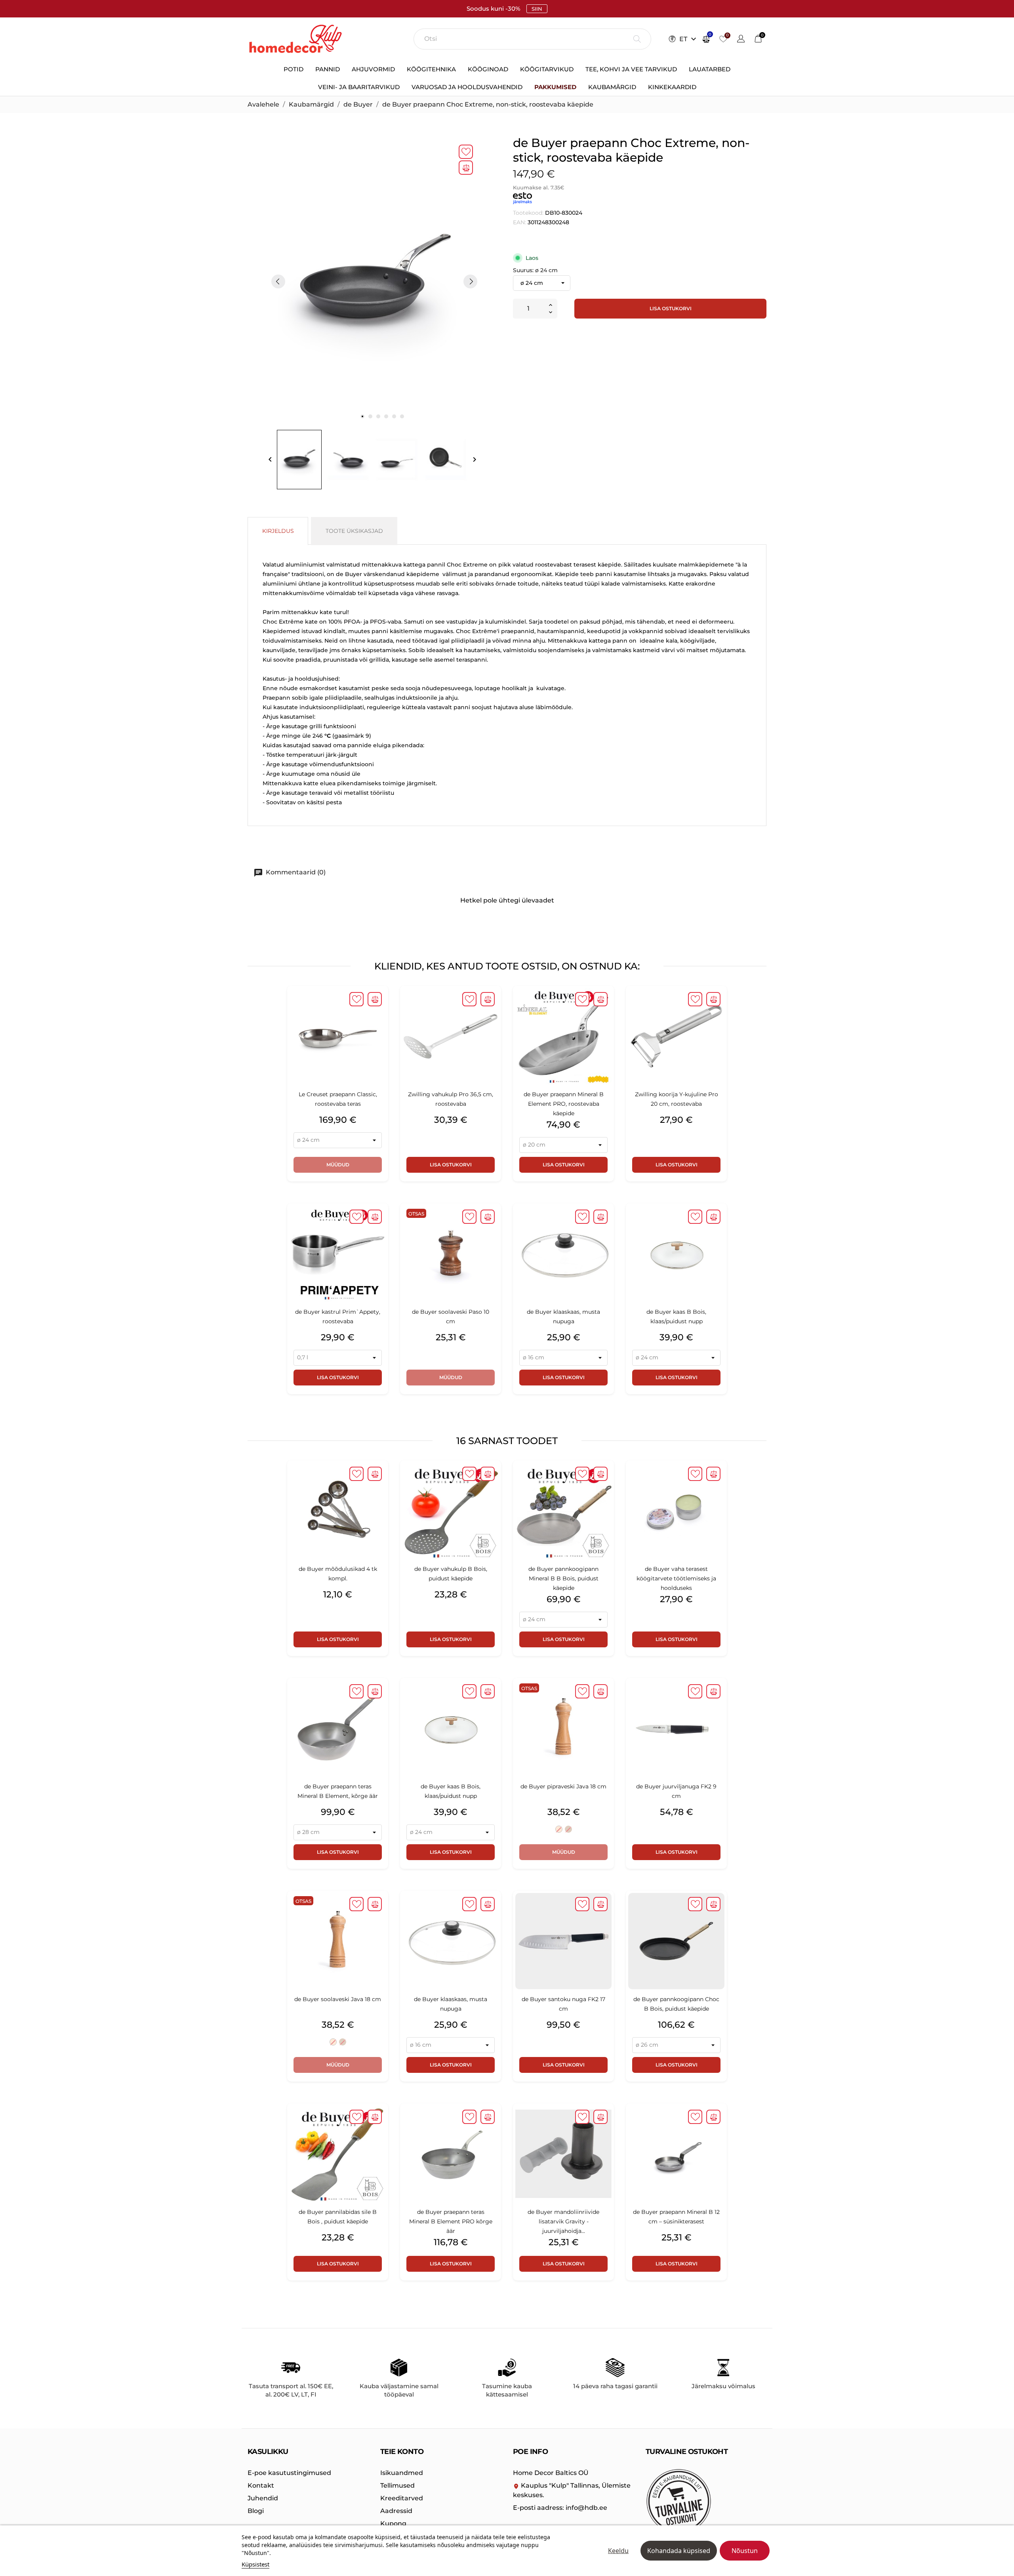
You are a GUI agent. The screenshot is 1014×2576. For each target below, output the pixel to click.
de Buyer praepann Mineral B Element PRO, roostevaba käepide (564, 1104)
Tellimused (397, 2485)
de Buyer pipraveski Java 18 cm (563, 1786)
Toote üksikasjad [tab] (354, 531)
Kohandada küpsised (679, 2551)
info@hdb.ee (560, 2508)
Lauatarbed (710, 69)
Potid (294, 69)
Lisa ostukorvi (671, 308)
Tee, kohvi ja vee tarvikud (631, 69)
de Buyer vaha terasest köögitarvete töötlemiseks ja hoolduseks (676, 1578)
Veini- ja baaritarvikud (359, 87)
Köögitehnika (431, 69)
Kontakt (261, 2485)
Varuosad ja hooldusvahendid (467, 87)
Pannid (328, 69)
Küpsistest (255, 2564)
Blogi (256, 2511)
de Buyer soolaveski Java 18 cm (338, 1999)
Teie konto (402, 2452)
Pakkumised (555, 87)
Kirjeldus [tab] (278, 531)
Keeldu (618, 2551)
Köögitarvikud (547, 69)
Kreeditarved (402, 2498)
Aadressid (396, 2511)
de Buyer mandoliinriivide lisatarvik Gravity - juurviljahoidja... (563, 2221)
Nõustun (745, 2551)
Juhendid (263, 2498)
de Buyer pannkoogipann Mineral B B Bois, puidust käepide (563, 1578)
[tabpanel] (374, 281)
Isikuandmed (402, 2473)
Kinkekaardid (672, 87)
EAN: (519, 222)
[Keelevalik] (741, 40)
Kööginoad (488, 69)
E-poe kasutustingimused (289, 2473)
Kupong (393, 2524)
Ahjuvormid (373, 69)
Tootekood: (528, 213)
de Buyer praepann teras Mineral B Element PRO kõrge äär (451, 2221)
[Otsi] (637, 39)
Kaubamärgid (612, 87)
